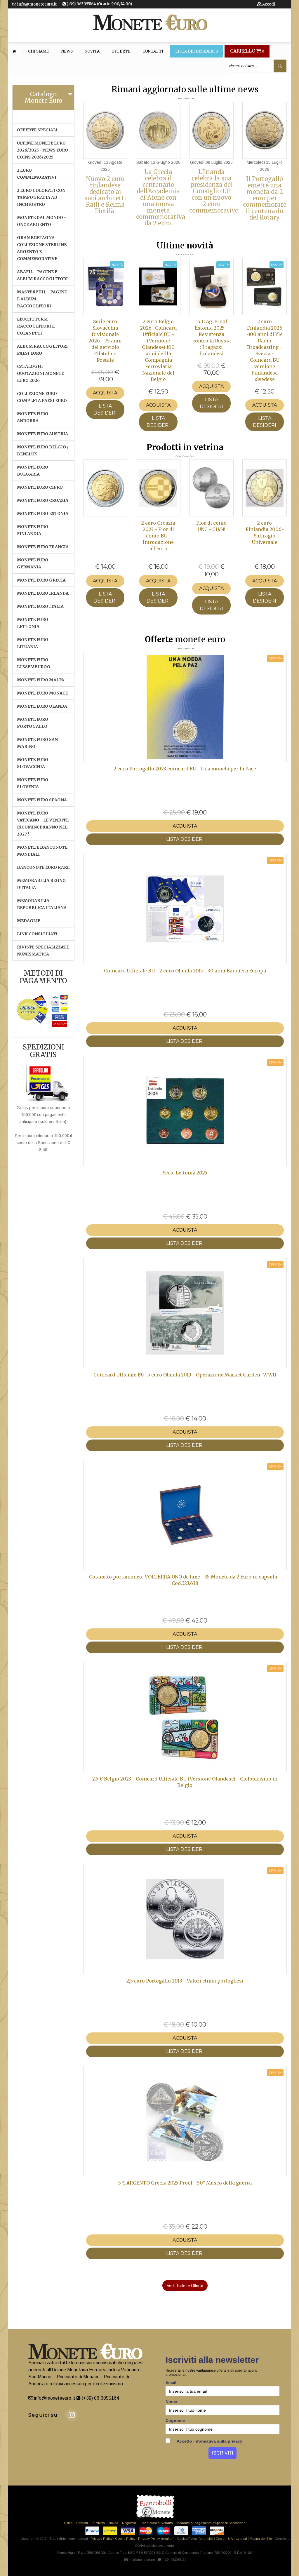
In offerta (98, 2523)
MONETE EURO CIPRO (40, 487)
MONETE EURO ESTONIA (43, 514)
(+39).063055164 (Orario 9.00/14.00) (99, 4)
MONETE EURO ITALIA (40, 606)
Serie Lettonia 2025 (185, 1173)
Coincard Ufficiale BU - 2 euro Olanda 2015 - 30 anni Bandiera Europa (185, 971)
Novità (92, 51)
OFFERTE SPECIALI (37, 130)
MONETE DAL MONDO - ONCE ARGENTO (42, 221)
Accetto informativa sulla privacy (209, 2441)
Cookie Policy (125, 2539)
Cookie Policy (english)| (195, 2539)
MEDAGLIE (29, 921)
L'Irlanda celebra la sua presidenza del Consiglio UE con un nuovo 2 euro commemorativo (214, 191)
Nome (171, 2401)
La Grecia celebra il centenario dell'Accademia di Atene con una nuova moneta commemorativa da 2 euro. (161, 197)
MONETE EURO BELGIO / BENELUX (43, 450)
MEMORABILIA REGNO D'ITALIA (41, 884)
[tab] (43, 98)
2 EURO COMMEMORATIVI (37, 174)
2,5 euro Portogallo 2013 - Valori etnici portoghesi (185, 1981)
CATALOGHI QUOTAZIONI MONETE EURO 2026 (40, 373)
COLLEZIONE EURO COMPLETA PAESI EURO (42, 397)
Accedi (268, 4)
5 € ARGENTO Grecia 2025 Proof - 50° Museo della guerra (185, 2183)
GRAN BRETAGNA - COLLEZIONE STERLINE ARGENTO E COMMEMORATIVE (42, 248)
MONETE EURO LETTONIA (33, 623)
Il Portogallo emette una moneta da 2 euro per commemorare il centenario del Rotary (265, 198)
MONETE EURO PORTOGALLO (33, 723)
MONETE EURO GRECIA (41, 580)
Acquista (105, 393)
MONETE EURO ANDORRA (33, 417)
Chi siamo (39, 51)
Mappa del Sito (261, 2539)
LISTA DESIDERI (105, 409)
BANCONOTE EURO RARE (43, 867)
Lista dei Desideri (197, 51)
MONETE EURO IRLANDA (43, 593)
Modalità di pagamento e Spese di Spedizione (211, 2523)
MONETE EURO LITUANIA (33, 643)
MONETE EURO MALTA (41, 680)
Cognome (175, 2420)
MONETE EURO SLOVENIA (33, 783)
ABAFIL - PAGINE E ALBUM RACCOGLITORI (42, 275)
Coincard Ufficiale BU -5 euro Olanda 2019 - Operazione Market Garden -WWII (185, 1375)
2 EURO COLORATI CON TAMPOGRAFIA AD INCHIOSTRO (41, 197)
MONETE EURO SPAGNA (42, 800)
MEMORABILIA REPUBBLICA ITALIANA (42, 904)
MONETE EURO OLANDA (42, 706)
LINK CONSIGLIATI (37, 934)
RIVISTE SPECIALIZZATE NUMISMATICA (43, 951)
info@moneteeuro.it (36, 4)
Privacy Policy (101, 2539)
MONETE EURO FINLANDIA (33, 530)
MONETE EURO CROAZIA (43, 500)
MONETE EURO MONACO (43, 693)
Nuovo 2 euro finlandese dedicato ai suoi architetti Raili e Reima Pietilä (105, 195)
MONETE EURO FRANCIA (43, 547)
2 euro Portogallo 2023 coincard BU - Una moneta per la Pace (185, 769)
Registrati (129, 2523)
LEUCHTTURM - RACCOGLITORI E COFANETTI (36, 326)
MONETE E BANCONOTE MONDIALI (42, 851)
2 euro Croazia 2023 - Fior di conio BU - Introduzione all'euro (158, 536)
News (67, 51)
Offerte (121, 51)
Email (171, 2382)
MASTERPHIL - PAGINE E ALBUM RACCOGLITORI (42, 299)
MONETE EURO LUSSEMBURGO (34, 663)
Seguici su (43, 2415)
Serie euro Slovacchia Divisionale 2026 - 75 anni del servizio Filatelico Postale (105, 341)
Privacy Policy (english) (156, 2539)
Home (68, 2523)
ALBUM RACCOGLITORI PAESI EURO (42, 350)
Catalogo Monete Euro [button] (43, 97)
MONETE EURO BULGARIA (33, 471)
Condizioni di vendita (157, 2523)
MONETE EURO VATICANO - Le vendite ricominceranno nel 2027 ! (43, 824)
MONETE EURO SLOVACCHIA (33, 763)
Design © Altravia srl (231, 2539)
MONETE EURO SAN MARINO (37, 743)
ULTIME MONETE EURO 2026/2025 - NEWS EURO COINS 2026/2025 (42, 150)
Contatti (153, 51)
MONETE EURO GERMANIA (33, 563)
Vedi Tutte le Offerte (185, 2286)
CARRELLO (247, 51)
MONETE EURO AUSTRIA (42, 434)
